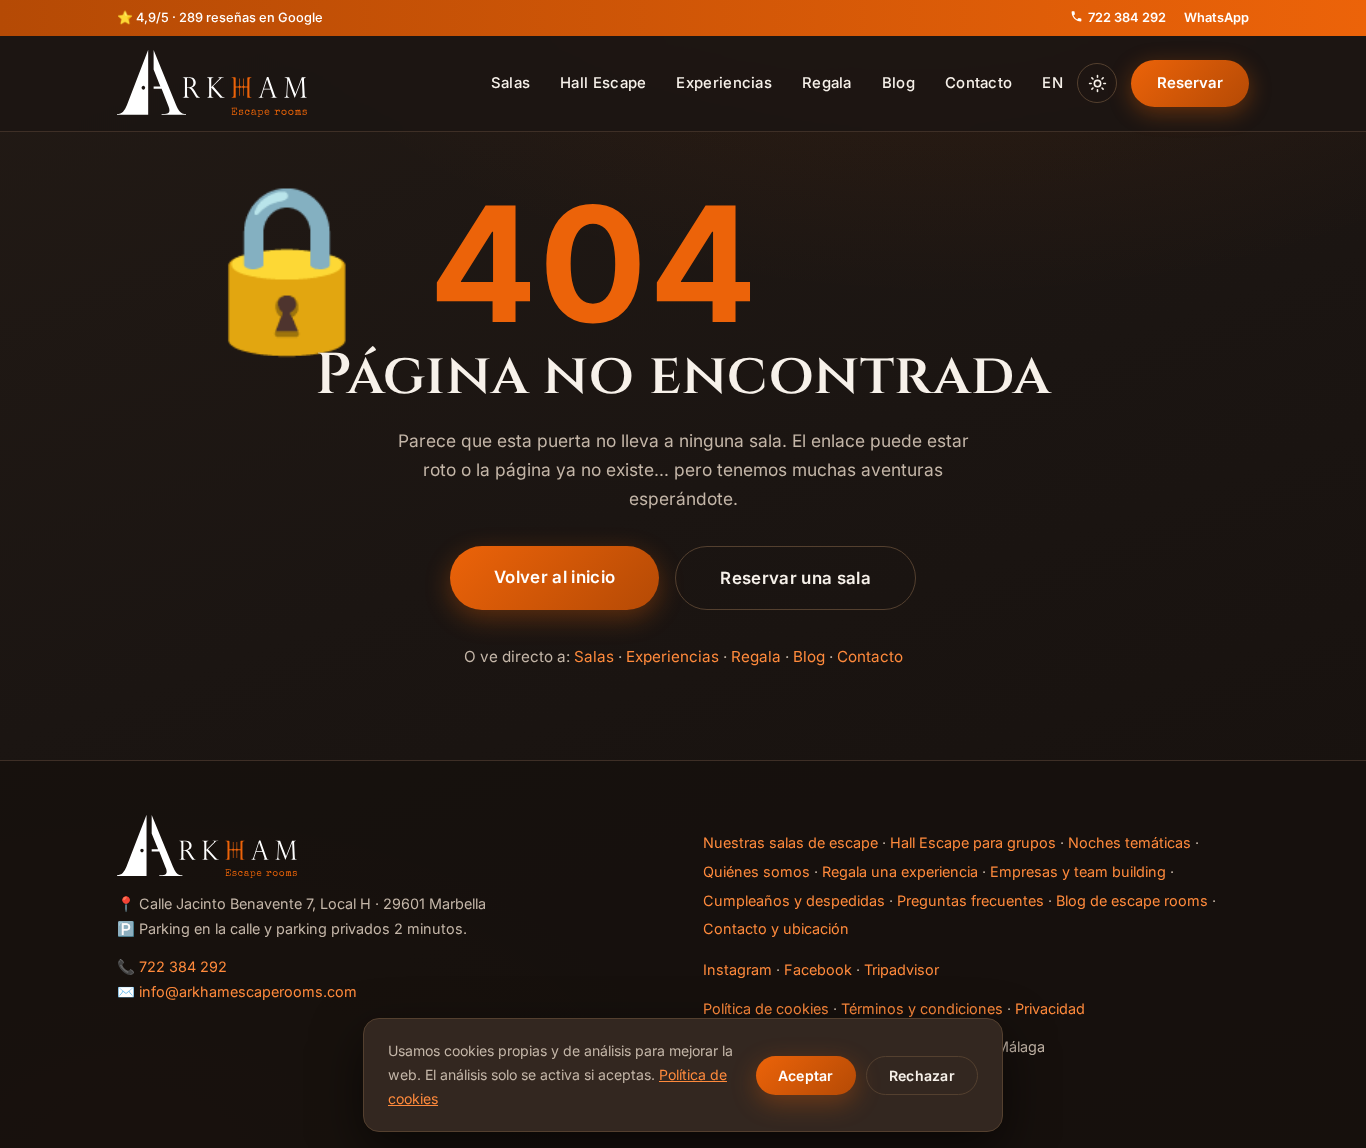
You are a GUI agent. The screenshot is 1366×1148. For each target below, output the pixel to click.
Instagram (737, 969)
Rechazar (922, 1075)
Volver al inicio (554, 577)
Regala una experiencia (900, 871)
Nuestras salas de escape (790, 842)
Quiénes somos (756, 871)
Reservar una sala (795, 578)
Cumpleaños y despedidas (794, 900)
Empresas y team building (1078, 871)
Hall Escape (603, 83)
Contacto (978, 83)
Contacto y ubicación (776, 928)
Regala (827, 83)
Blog (898, 83)
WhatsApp (1216, 17)
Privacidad (1050, 1008)
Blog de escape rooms (1132, 900)
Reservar (1190, 83)
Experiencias (724, 83)
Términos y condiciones (922, 1008)
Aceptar (806, 1075)
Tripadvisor (901, 969)
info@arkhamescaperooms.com (248, 991)
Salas (511, 83)
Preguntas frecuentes (970, 900)
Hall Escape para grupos (973, 842)
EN (1052, 83)
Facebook (818, 969)
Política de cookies (766, 1008)
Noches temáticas (1129, 842)
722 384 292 (1127, 17)
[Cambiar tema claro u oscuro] (1097, 83)
